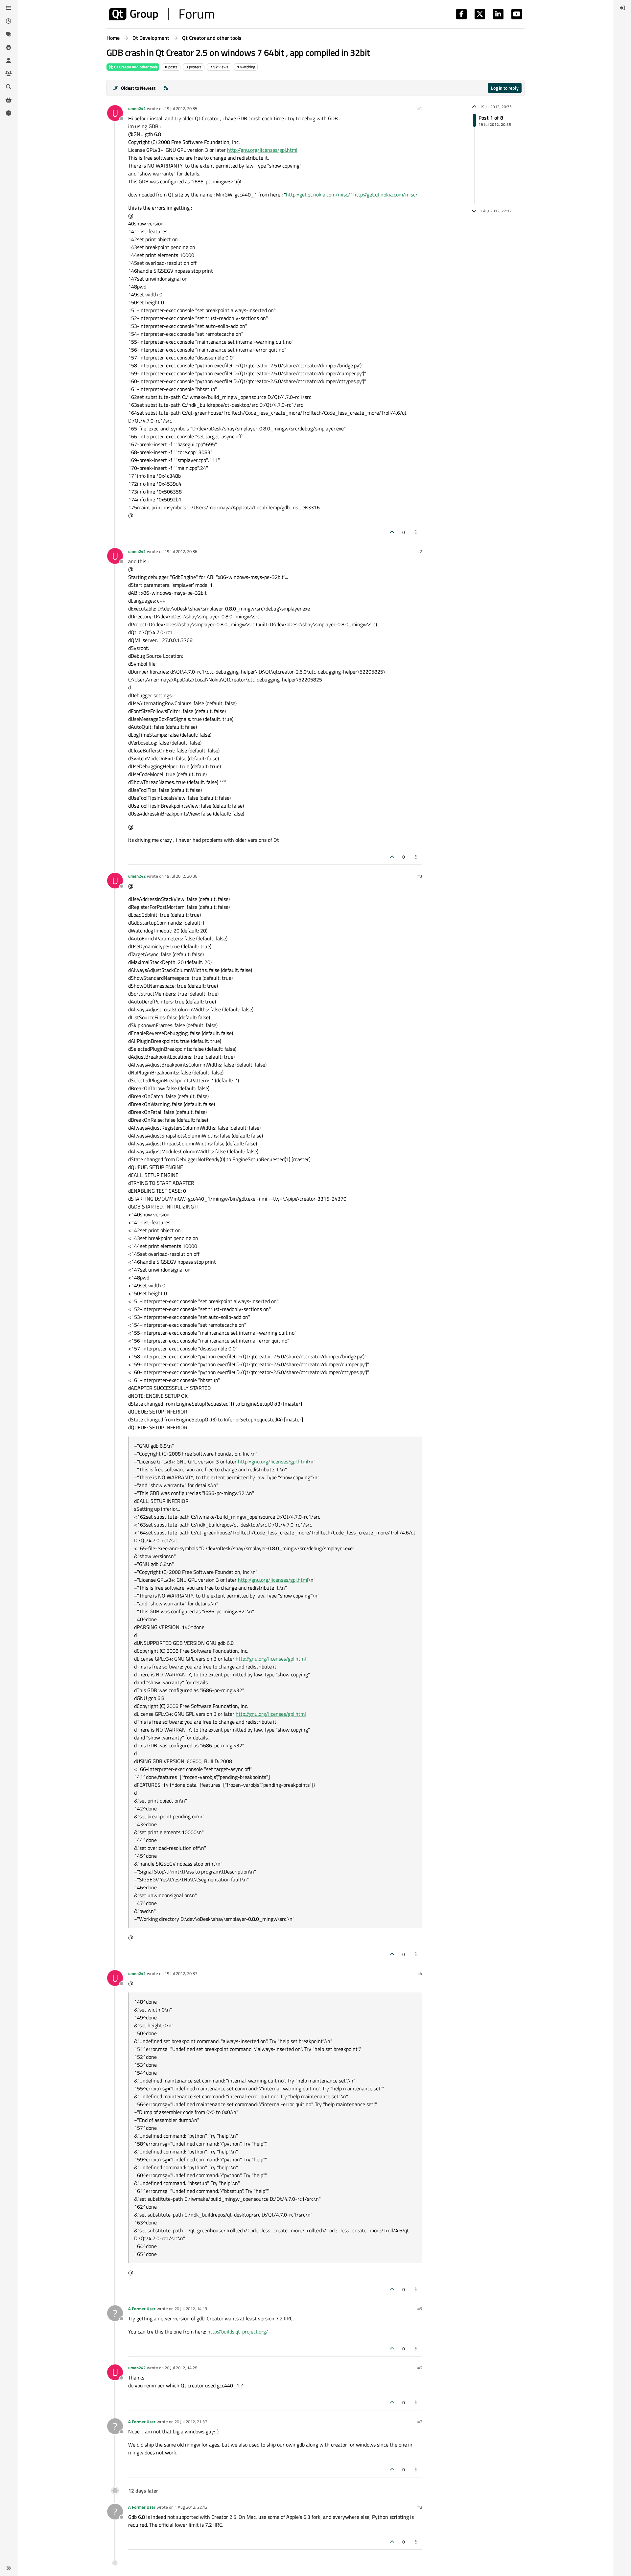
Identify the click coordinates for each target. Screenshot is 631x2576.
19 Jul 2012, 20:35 (181, 108)
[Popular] (9, 47)
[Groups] (9, 74)
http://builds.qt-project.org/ (238, 2332)
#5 (420, 2309)
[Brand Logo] (162, 14)
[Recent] (9, 21)
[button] (9, 2568)
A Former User (142, 2309)
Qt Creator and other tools (135, 67)
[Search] (9, 87)
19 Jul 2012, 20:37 (181, 1973)
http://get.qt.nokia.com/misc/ (318, 195)
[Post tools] (416, 532)
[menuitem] (622, 8)
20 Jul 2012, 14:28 (181, 2368)
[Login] (622, 8)
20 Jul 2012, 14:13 (191, 2309)
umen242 (137, 108)
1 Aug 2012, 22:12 (191, 2507)
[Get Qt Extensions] (9, 100)
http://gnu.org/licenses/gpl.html (262, 150)
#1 (420, 108)
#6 (420, 2368)
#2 (420, 551)
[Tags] (9, 34)
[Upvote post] (392, 532)
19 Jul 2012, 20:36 (181, 551)
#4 (420, 1973)
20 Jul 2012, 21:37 (191, 2422)
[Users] (9, 60)
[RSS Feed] (166, 88)
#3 (420, 876)
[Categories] (9, 8)
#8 (420, 2507)
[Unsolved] (9, 113)
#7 (420, 2422)
